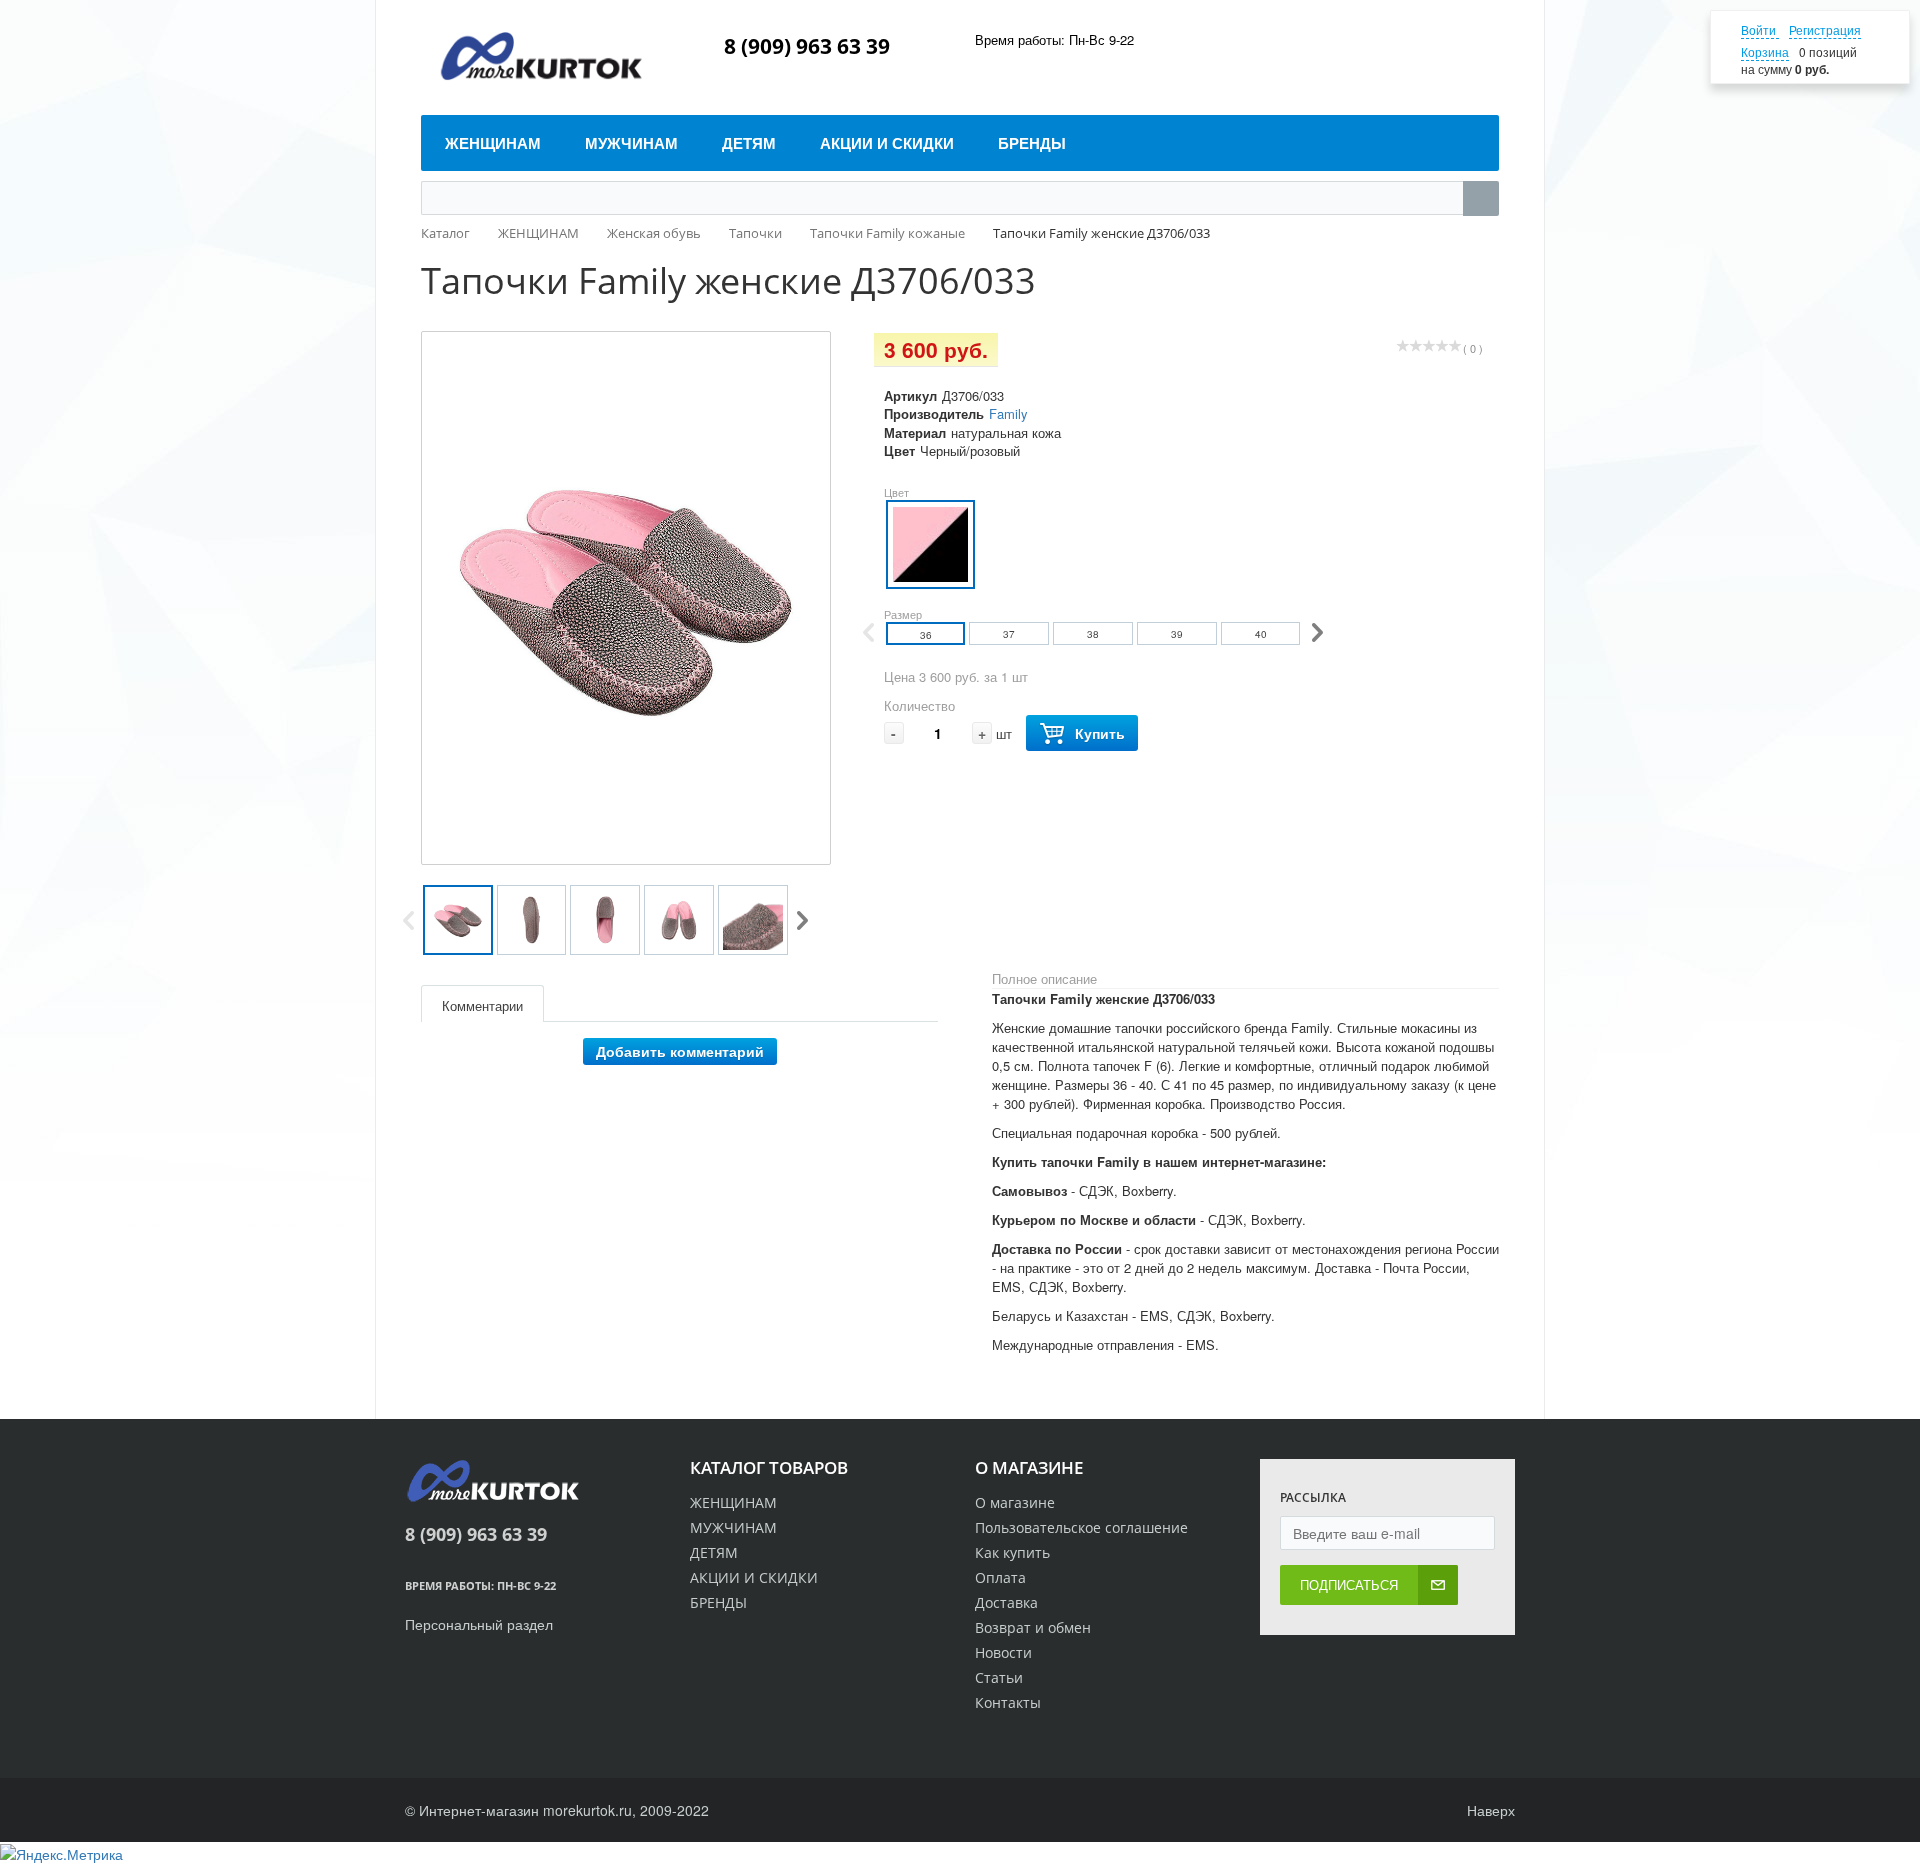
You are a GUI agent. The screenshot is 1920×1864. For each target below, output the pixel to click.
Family (1008, 413)
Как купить (1012, 1552)
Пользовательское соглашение (1081, 1527)
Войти (1760, 29)
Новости (1003, 1652)
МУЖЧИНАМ (733, 1527)
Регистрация (1825, 29)
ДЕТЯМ (714, 1552)
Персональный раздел (479, 1624)
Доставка (1006, 1602)
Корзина (1765, 51)
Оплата (1000, 1577)
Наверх (1489, 1810)
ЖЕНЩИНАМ (733, 1502)
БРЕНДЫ (718, 1602)
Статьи (999, 1677)
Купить (1100, 733)
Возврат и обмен (1033, 1627)
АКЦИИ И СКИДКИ (754, 1577)
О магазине (1015, 1502)
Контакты (1008, 1702)
